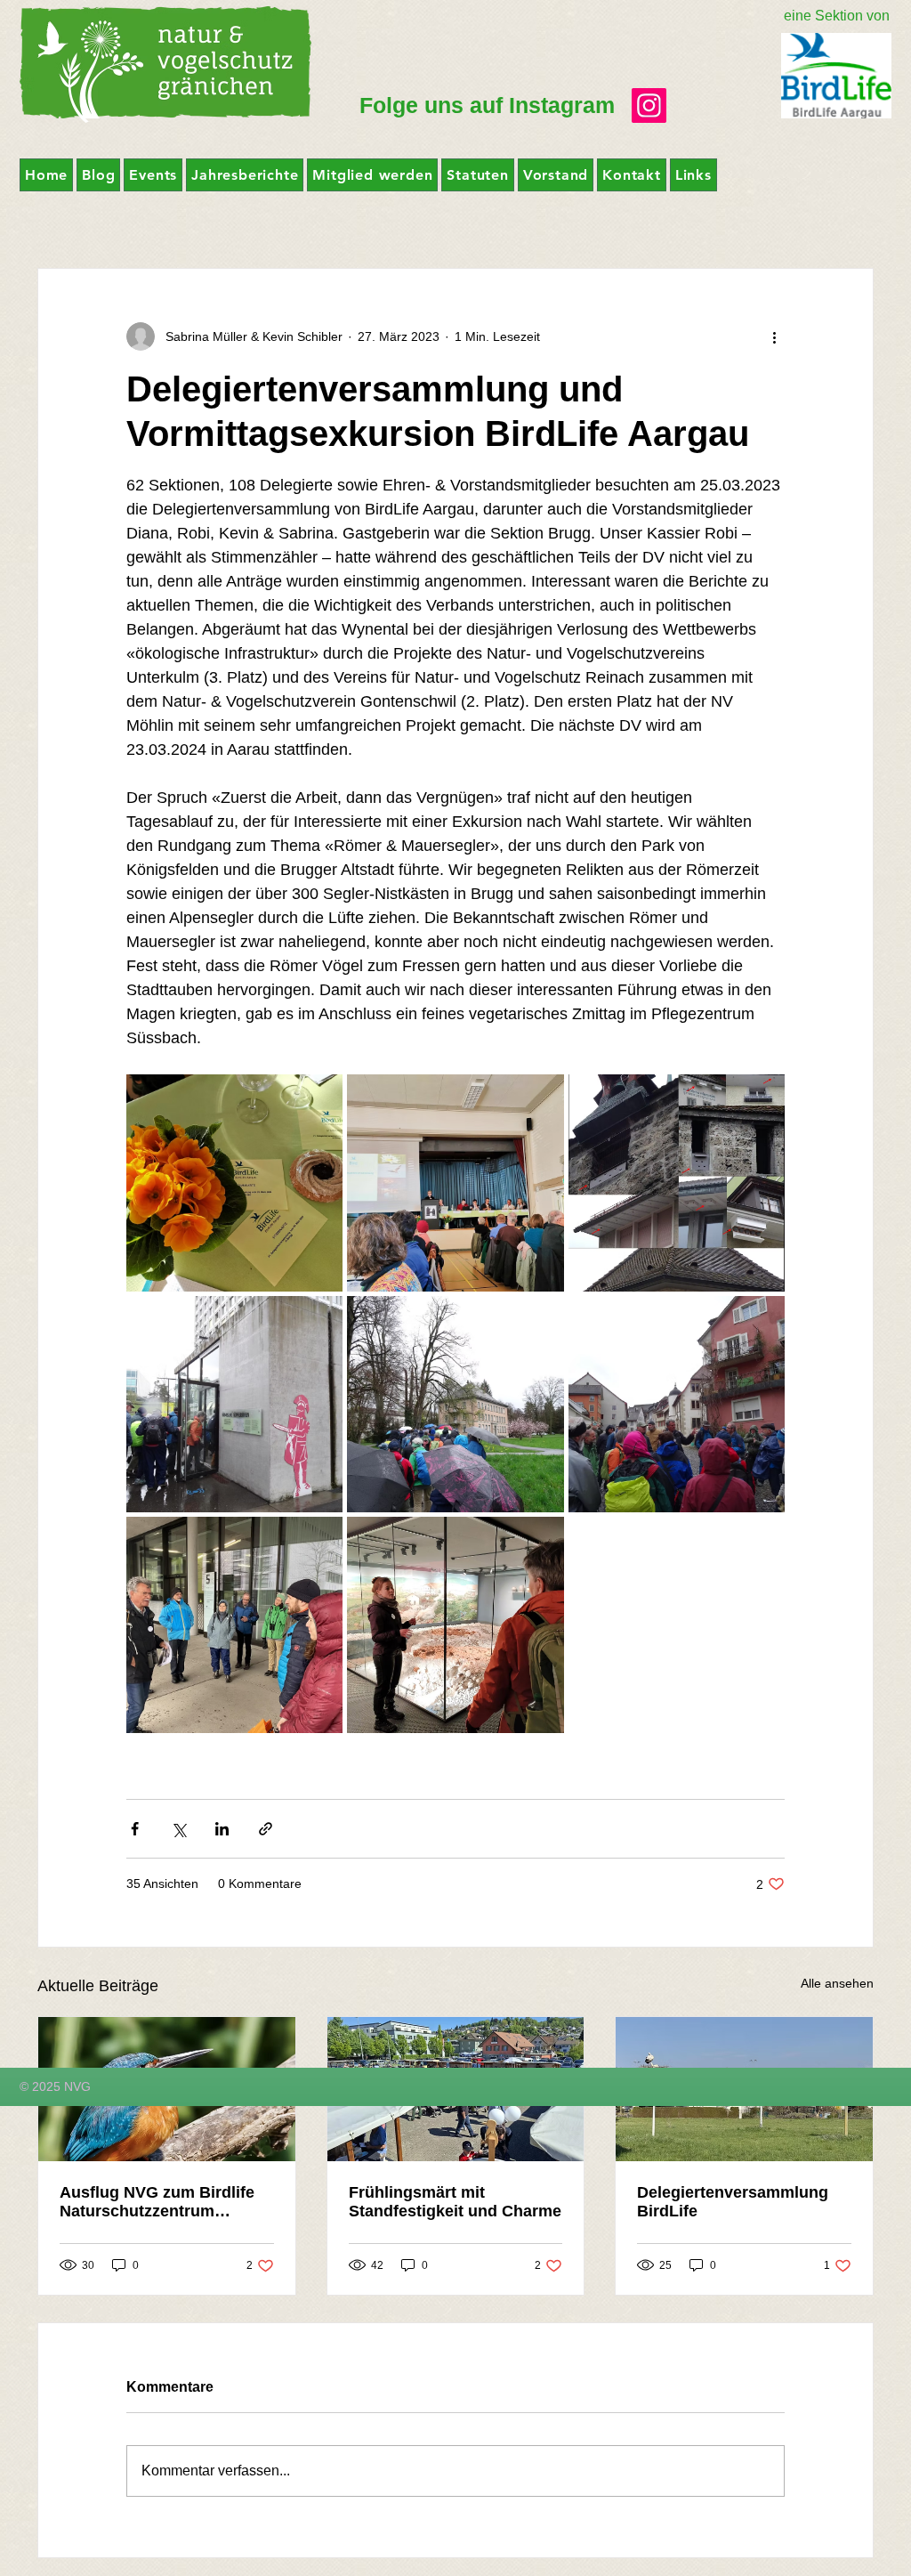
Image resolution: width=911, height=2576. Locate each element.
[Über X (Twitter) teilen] (178, 1829)
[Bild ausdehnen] (234, 1183)
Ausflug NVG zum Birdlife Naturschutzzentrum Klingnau (157, 2202)
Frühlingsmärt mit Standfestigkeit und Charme (455, 2202)
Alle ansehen (837, 1983)
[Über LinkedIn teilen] (222, 1829)
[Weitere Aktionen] (774, 336)
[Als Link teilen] (266, 1829)
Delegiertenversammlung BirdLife (733, 2202)
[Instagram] (649, 105)
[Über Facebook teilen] (135, 1829)
